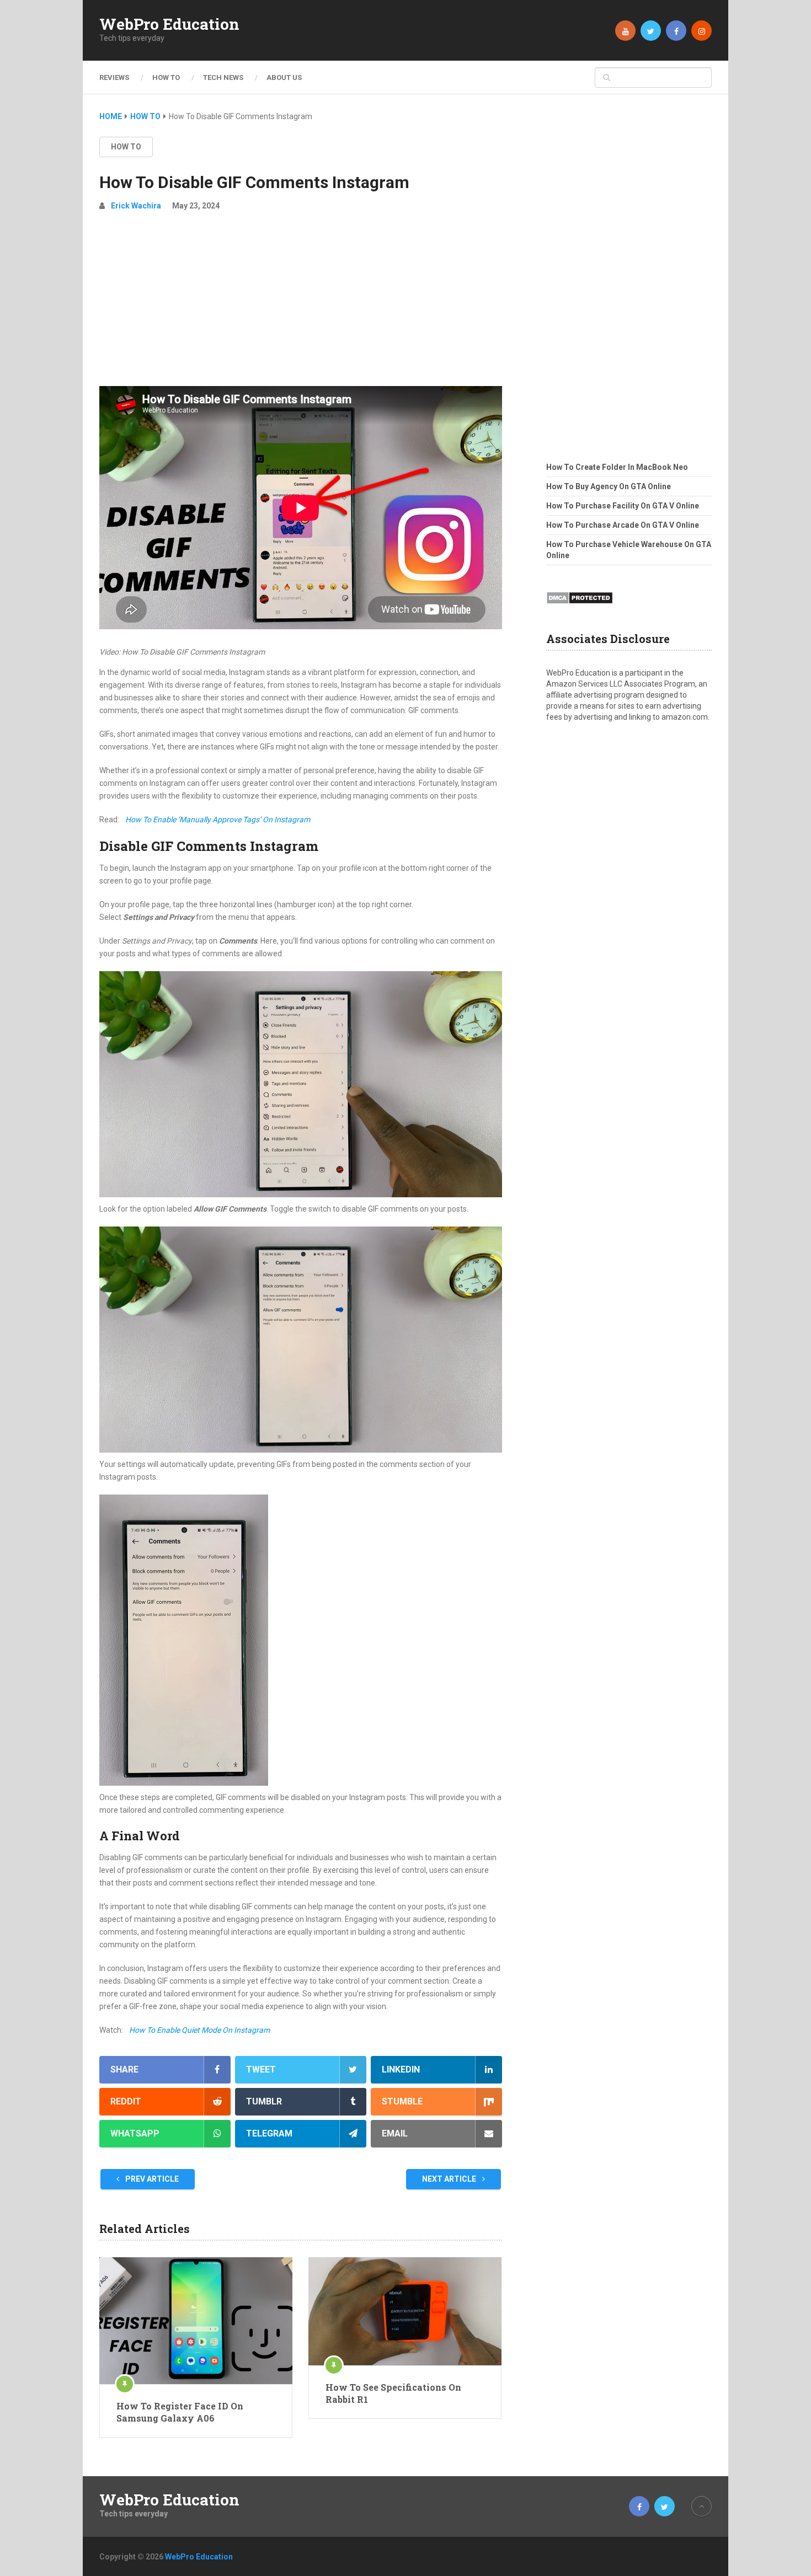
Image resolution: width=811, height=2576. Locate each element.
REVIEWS (114, 77)
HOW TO (166, 77)
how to (126, 147)
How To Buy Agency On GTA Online (609, 486)
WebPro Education (169, 24)
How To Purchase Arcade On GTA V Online (623, 525)
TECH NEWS (223, 77)
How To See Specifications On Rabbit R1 (393, 2393)
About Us (284, 77)
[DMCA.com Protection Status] (580, 607)
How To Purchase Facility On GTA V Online (623, 506)
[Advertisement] (301, 303)
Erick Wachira (136, 206)
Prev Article (151, 2179)
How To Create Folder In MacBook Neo (617, 467)
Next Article (450, 2179)
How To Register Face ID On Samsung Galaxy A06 (180, 2412)
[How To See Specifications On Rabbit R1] (405, 2311)
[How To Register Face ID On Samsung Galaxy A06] (196, 2321)
